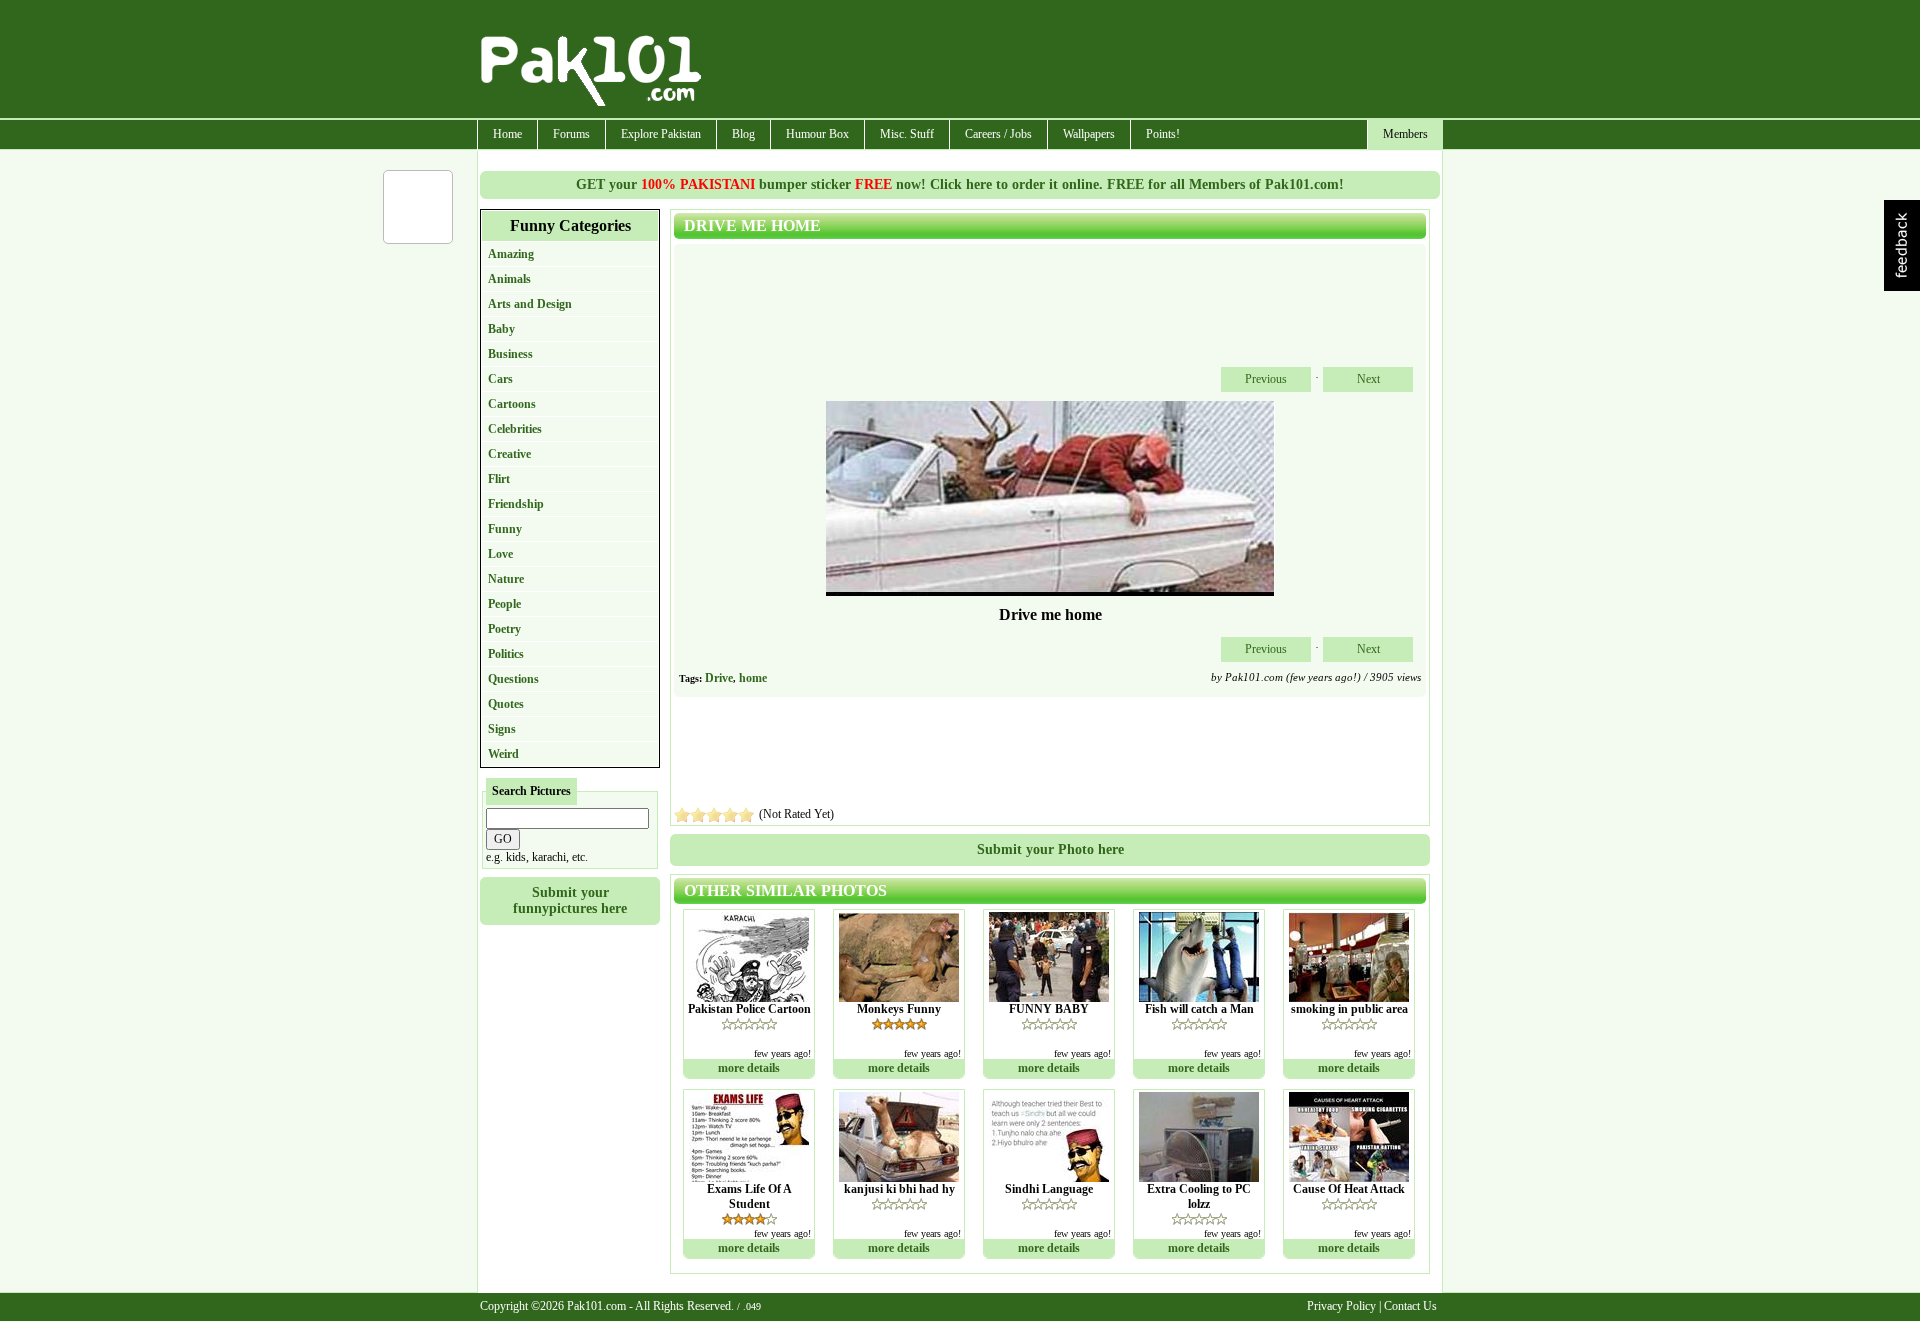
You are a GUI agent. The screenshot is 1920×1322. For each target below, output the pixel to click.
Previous (1266, 379)
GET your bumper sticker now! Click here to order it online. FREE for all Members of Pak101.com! (960, 184)
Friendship (516, 504)
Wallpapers (1089, 134)
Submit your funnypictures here (570, 900)
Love (500, 554)
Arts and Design (530, 304)
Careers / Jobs (998, 134)
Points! (1163, 134)
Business (510, 354)
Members (1405, 134)
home (753, 678)
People (504, 604)
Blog (743, 134)
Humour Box (817, 134)
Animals (509, 279)
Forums (571, 134)
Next (1368, 379)
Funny (505, 529)
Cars (500, 379)
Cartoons (512, 404)
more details (749, 1068)
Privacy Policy (1341, 1306)
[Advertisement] (1073, 61)
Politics (506, 654)
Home (507, 134)
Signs (502, 729)
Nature (506, 579)
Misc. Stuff (907, 134)
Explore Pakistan (661, 134)
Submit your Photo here (1050, 849)
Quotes (506, 704)
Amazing (511, 254)
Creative (509, 454)
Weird (503, 754)
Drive (719, 678)
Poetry (504, 629)
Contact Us (1410, 1306)
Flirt (499, 479)
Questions (513, 679)
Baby (501, 329)
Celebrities (515, 429)
